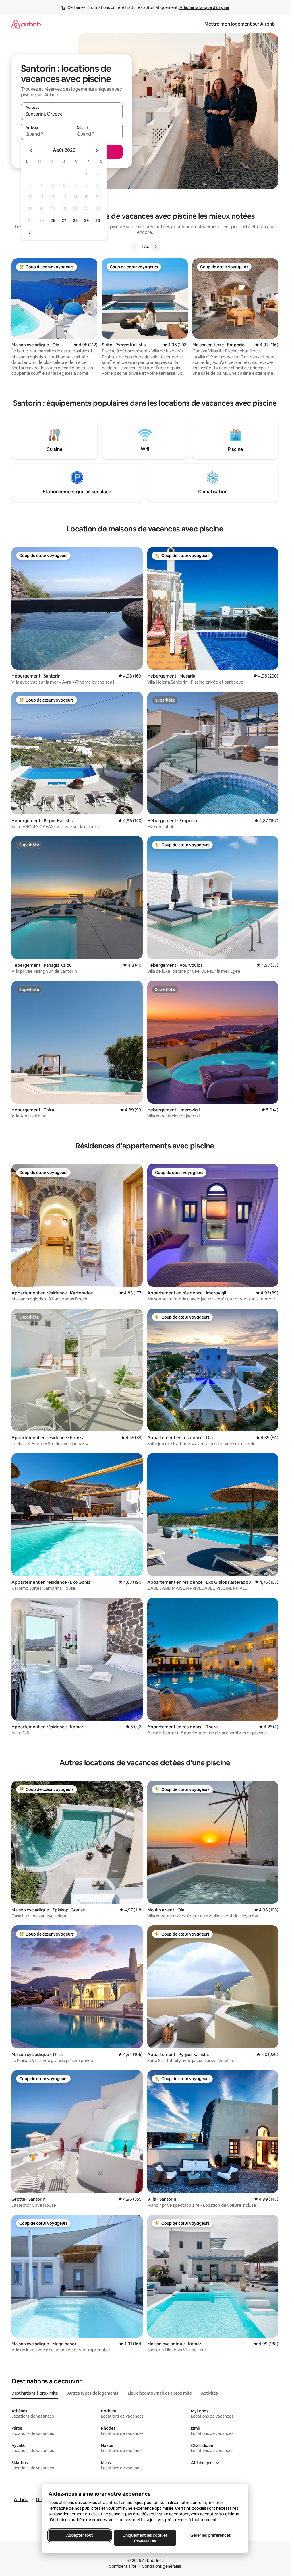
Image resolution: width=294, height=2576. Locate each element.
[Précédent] (134, 247)
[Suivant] (156, 247)
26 (53, 220)
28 (75, 220)
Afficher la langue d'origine (204, 7)
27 (64, 220)
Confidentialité (123, 2566)
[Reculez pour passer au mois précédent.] (31, 150)
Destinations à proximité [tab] (35, 2393)
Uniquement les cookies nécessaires (145, 2538)
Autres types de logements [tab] (93, 2393)
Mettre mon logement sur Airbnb (240, 24)
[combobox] (72, 114)
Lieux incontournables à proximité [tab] (160, 2393)
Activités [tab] (209, 2393)
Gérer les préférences (210, 2535)
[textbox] (46, 134)
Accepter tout (80, 2535)
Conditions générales (161, 2566)
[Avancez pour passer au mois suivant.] (97, 150)
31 (30, 232)
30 (98, 220)
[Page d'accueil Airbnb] (26, 24)
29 (86, 220)
